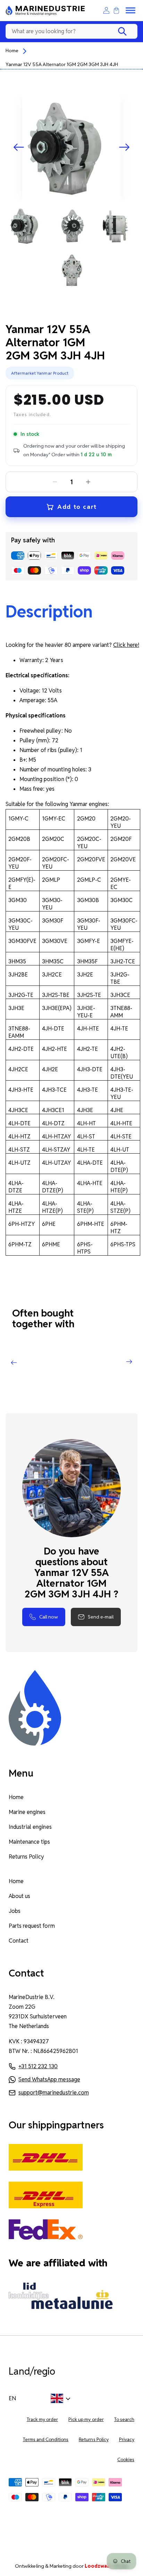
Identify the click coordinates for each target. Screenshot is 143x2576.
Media (106, 2566)
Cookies (126, 2460)
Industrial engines (30, 1827)
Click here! (126, 645)
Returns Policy (26, 1857)
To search (124, 2419)
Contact (19, 1941)
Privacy (127, 2440)
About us (19, 1896)
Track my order (42, 2419)
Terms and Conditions (46, 2440)
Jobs (15, 1911)
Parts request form (32, 1926)
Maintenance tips (30, 1842)
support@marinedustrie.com (54, 2093)
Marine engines (27, 1812)
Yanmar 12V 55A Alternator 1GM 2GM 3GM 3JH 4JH (62, 64)
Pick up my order (86, 2419)
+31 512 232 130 (38, 2066)
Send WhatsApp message (49, 2079)
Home (12, 51)
